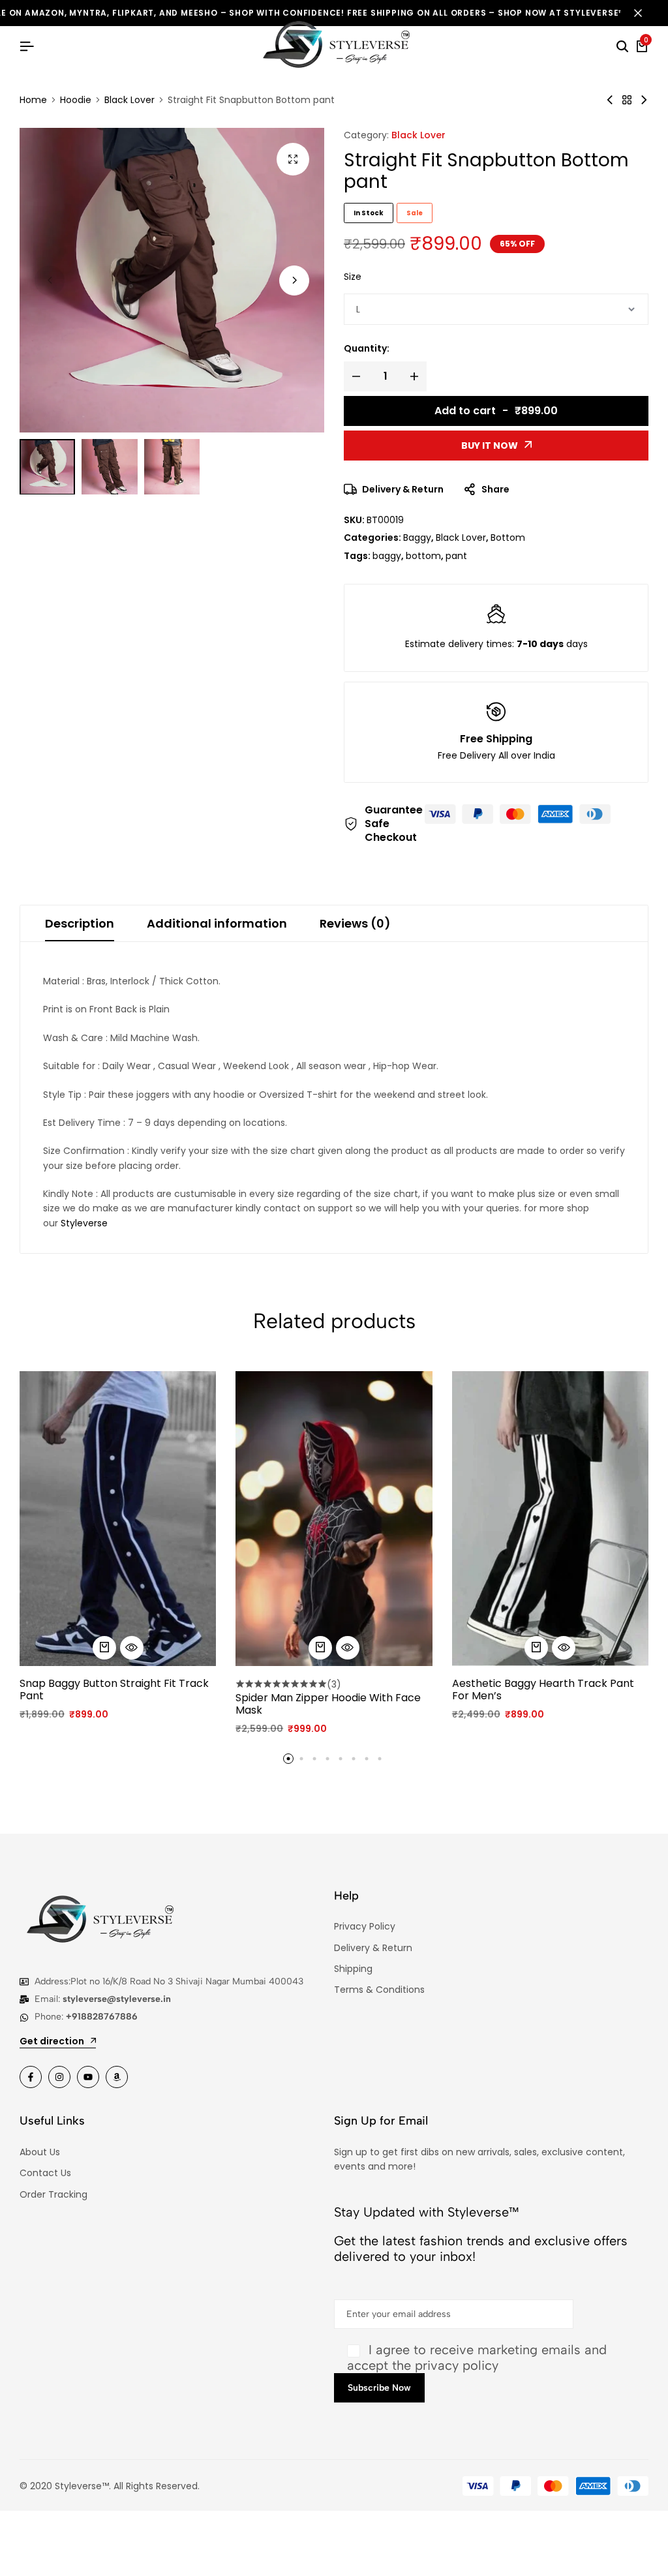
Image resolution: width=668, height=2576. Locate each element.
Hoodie (76, 100)
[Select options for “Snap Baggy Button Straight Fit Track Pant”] (104, 1648)
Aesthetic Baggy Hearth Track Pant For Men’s (543, 1690)
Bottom (508, 538)
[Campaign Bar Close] (645, 13)
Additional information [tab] (217, 923)
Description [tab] (80, 923)
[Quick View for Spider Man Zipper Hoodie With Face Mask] (348, 1648)
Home (33, 100)
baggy (387, 556)
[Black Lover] (627, 100)
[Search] (622, 47)
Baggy (417, 538)
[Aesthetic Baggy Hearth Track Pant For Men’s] (550, 1519)
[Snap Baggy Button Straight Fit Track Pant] (644, 100)
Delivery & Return (403, 489)
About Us (40, 2152)
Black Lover (129, 100)
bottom (423, 556)
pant (456, 556)
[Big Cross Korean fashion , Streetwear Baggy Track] (610, 100)
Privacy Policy (365, 1926)
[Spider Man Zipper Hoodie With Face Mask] (334, 1519)
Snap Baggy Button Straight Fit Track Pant (114, 1690)
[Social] (31, 2077)
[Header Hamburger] (27, 47)
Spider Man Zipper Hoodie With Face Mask (328, 1704)
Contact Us (45, 2173)
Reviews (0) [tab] (355, 923)
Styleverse (84, 1223)
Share (495, 489)
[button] (294, 280)
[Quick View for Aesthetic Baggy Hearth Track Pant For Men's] (564, 1648)
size (353, 277)
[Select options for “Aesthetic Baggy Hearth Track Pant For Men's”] (536, 1648)
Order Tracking (53, 2194)
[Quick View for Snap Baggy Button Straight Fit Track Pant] (132, 1648)
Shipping (353, 1969)
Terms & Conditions (379, 1990)
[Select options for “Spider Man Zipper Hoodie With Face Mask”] (320, 1648)
